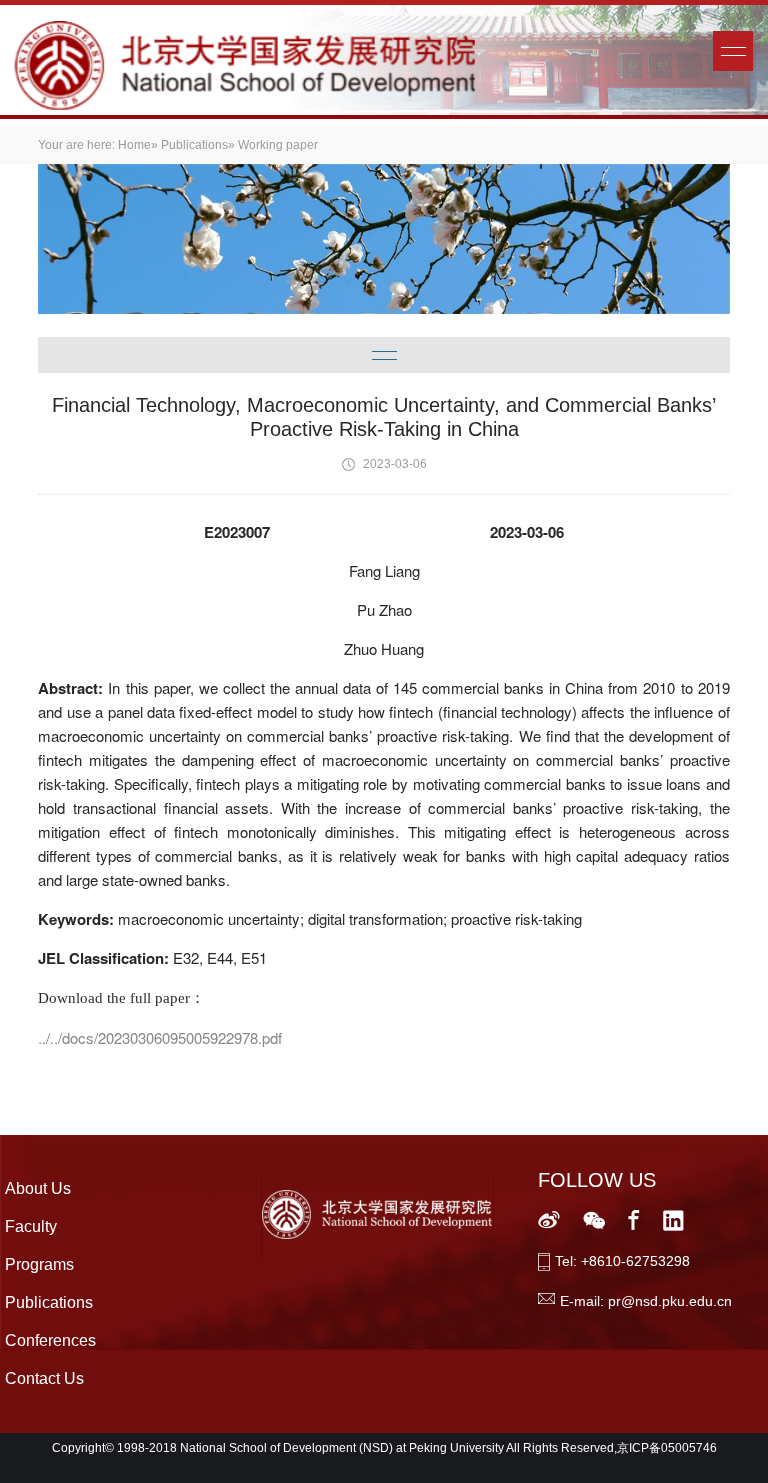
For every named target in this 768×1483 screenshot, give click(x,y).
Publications (194, 145)
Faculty (31, 1226)
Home (134, 145)
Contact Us (44, 1378)
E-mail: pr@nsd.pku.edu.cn (646, 1301)
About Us (38, 1188)
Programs (39, 1264)
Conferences (50, 1340)
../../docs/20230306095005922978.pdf (160, 1037)
